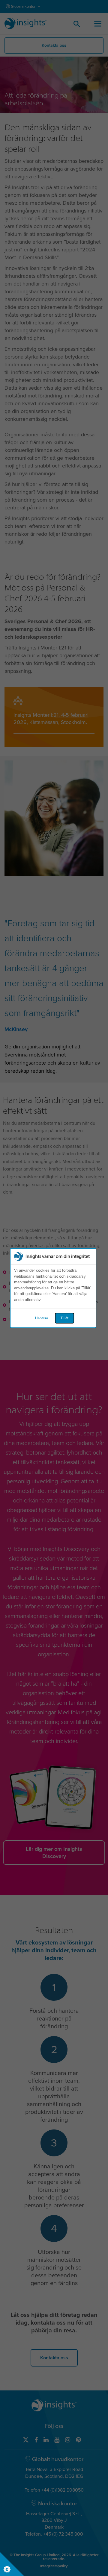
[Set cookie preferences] (12, 2564)
